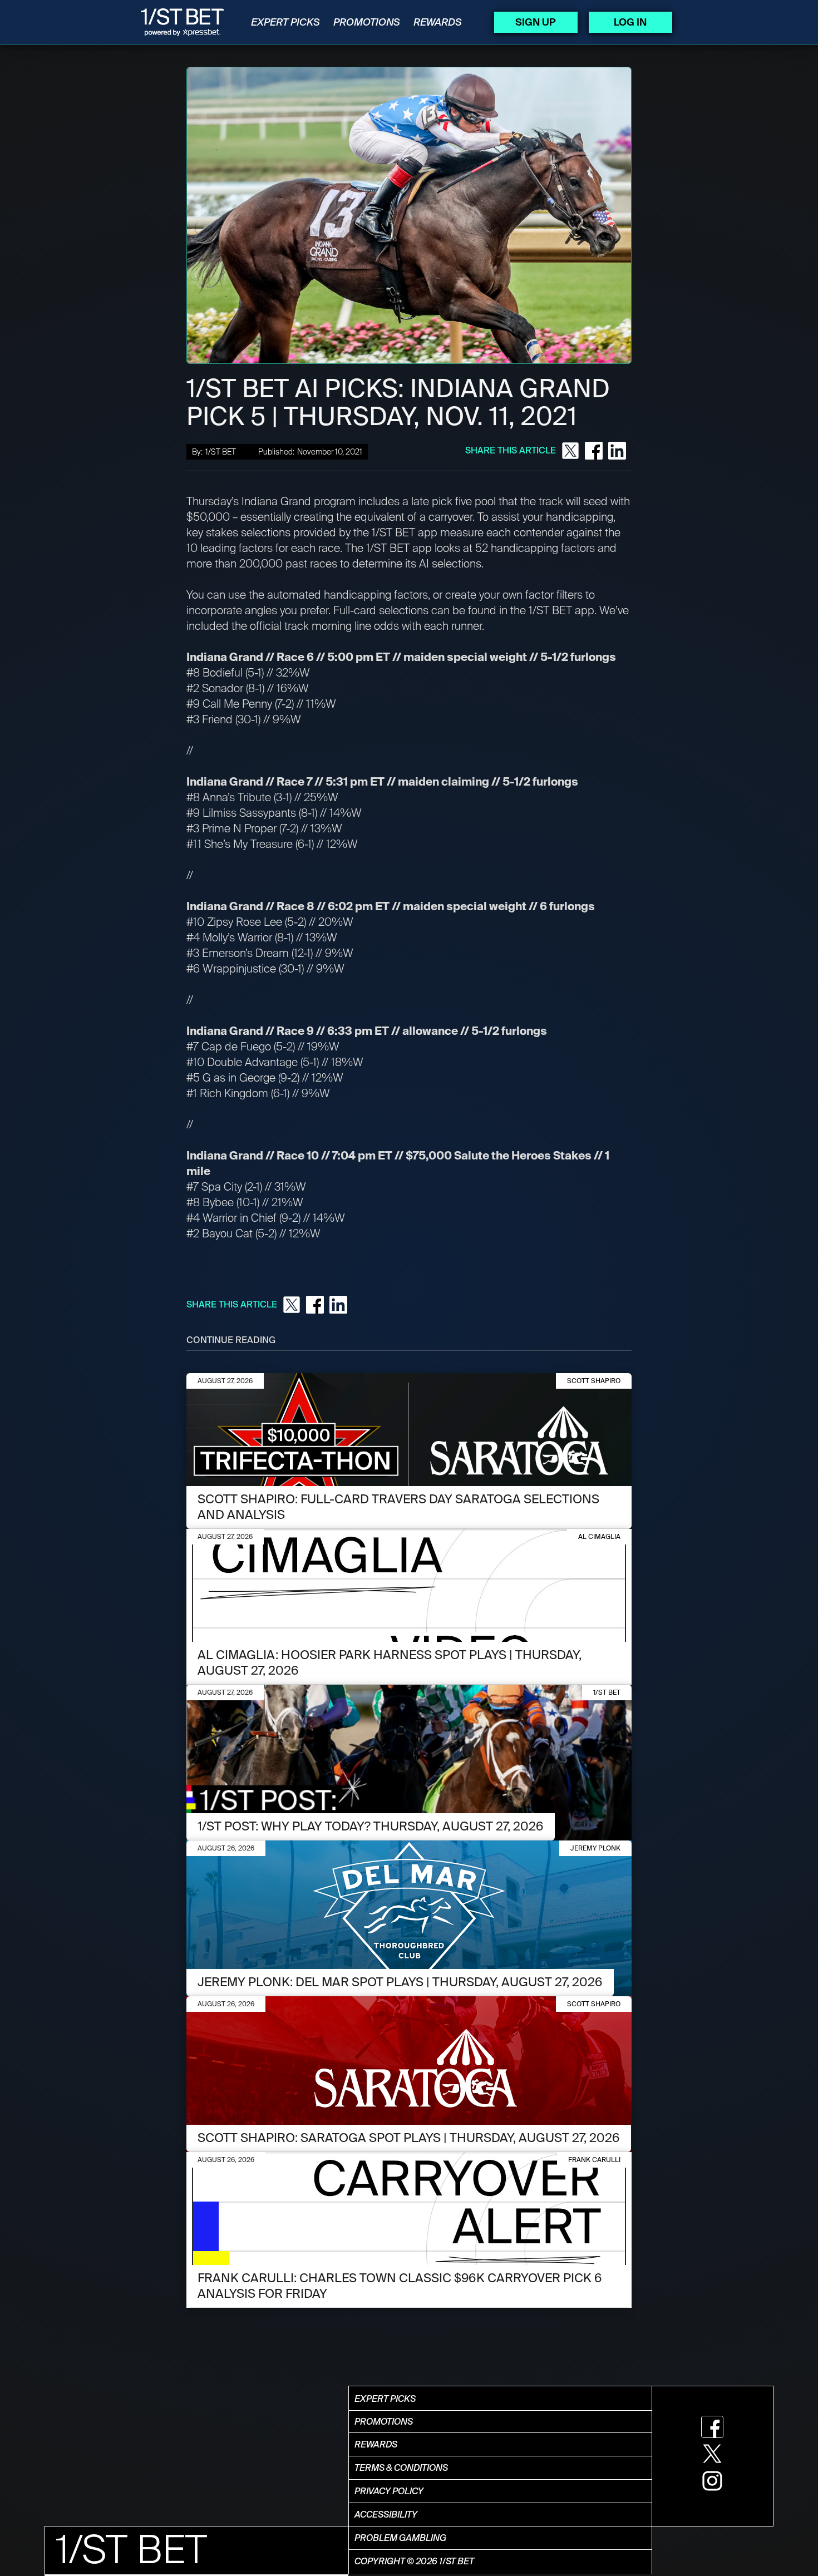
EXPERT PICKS (285, 22)
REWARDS (438, 22)
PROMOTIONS (367, 22)
